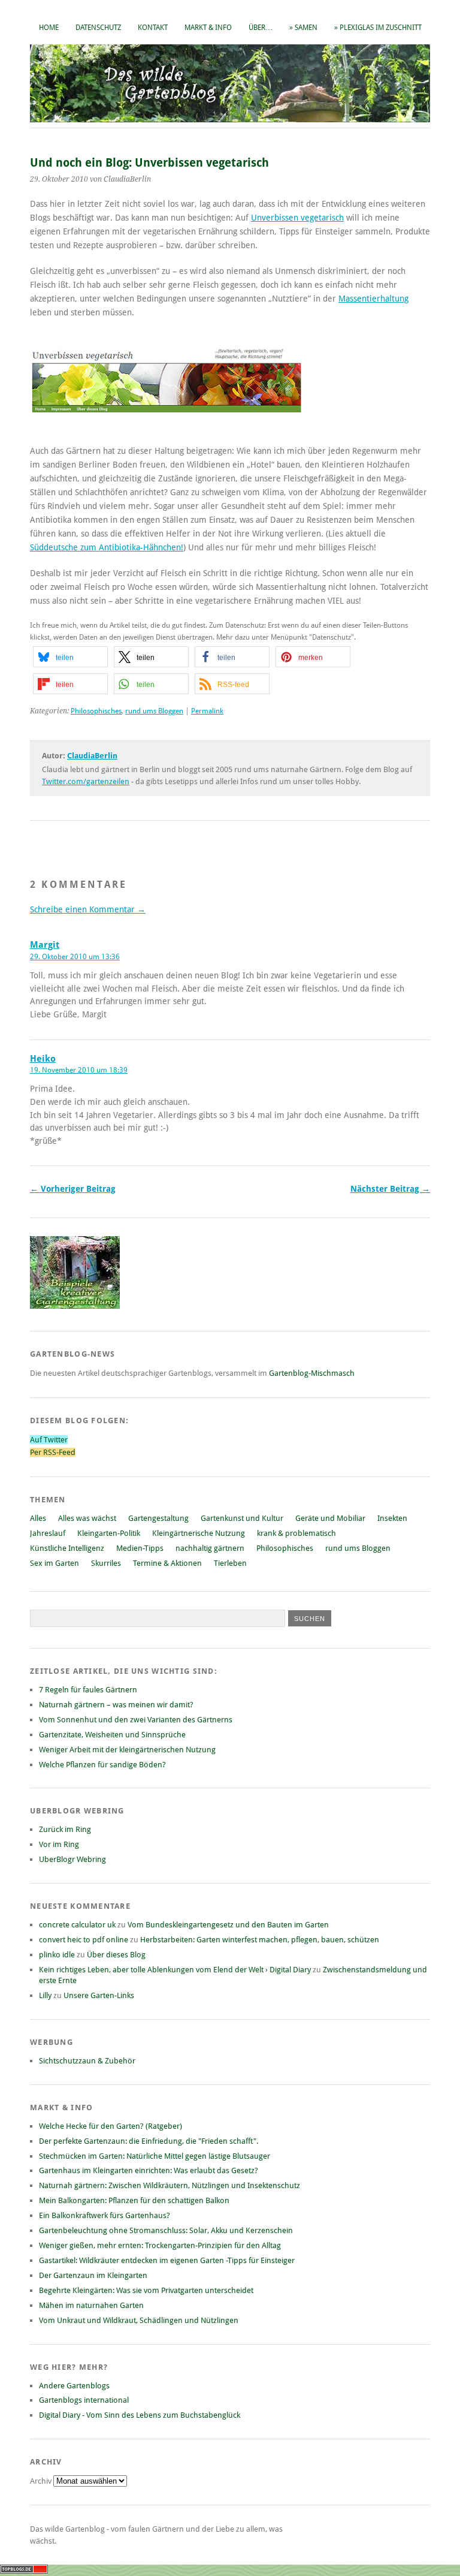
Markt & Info (208, 28)
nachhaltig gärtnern (210, 1548)
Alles (38, 1518)
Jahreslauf (48, 1533)
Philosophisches (96, 711)
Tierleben (230, 1563)
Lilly (45, 1995)
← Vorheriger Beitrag (73, 1189)
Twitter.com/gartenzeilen (86, 781)
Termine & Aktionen (167, 1563)
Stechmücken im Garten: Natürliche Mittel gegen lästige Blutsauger (155, 2156)
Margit (45, 945)
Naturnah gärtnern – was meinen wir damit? (116, 1705)
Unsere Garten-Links (99, 1995)
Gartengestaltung (158, 1518)
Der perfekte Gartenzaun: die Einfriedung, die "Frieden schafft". (149, 2141)
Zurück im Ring (65, 1829)
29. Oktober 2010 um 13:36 (75, 957)
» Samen (303, 28)
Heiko (43, 1059)
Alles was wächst (87, 1518)
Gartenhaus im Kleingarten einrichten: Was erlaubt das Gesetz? (149, 2170)
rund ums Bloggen (154, 711)
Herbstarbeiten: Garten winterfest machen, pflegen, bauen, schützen (260, 1940)
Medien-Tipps (140, 1548)
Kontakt (153, 28)
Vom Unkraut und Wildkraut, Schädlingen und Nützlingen (139, 2320)
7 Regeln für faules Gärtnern (88, 1690)
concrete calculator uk (77, 1925)
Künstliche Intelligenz (67, 1548)
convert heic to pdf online (84, 1940)
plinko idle (57, 1955)
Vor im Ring (59, 1844)
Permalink (207, 711)
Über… (261, 28)
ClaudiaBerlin (92, 756)
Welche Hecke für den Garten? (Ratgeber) (111, 2126)
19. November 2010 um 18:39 (79, 1070)
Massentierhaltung (373, 299)
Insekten (392, 1518)
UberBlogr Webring (72, 1859)
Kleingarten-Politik (109, 1533)
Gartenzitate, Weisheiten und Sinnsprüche (112, 1735)
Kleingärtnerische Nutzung (199, 1533)
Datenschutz (98, 28)
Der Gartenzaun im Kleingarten (93, 2275)
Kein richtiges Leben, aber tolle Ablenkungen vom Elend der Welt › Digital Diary (175, 1970)
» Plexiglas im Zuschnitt (378, 28)
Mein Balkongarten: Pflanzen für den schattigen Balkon (134, 2200)
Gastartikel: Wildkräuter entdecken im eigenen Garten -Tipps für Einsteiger (167, 2260)
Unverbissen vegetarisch (297, 218)
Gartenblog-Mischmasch (312, 1373)
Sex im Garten (55, 1563)
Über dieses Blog (116, 1955)
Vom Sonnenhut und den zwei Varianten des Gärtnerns (136, 1720)
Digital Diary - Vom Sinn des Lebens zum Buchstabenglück (140, 2415)
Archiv (42, 2481)
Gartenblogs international (84, 2400)
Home (49, 28)
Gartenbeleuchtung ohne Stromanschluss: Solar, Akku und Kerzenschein (166, 2230)
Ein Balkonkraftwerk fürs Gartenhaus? (105, 2215)
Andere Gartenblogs (74, 2386)
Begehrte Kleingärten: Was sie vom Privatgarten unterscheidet (146, 2290)
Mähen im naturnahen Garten (91, 2305)
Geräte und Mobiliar (330, 1518)
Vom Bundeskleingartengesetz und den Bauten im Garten (228, 1925)
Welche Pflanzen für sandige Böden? (102, 1765)
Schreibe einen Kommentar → (88, 909)
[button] (70, 657)
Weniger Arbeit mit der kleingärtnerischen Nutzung (127, 1750)
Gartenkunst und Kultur (242, 1518)
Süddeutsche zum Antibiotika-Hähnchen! (107, 547)
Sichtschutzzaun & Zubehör (87, 2061)
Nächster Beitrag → (390, 1189)
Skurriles (106, 1563)
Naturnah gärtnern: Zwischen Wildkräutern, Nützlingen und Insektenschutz (170, 2185)
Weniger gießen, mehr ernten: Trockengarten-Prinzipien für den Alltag (160, 2245)
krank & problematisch (296, 1533)
